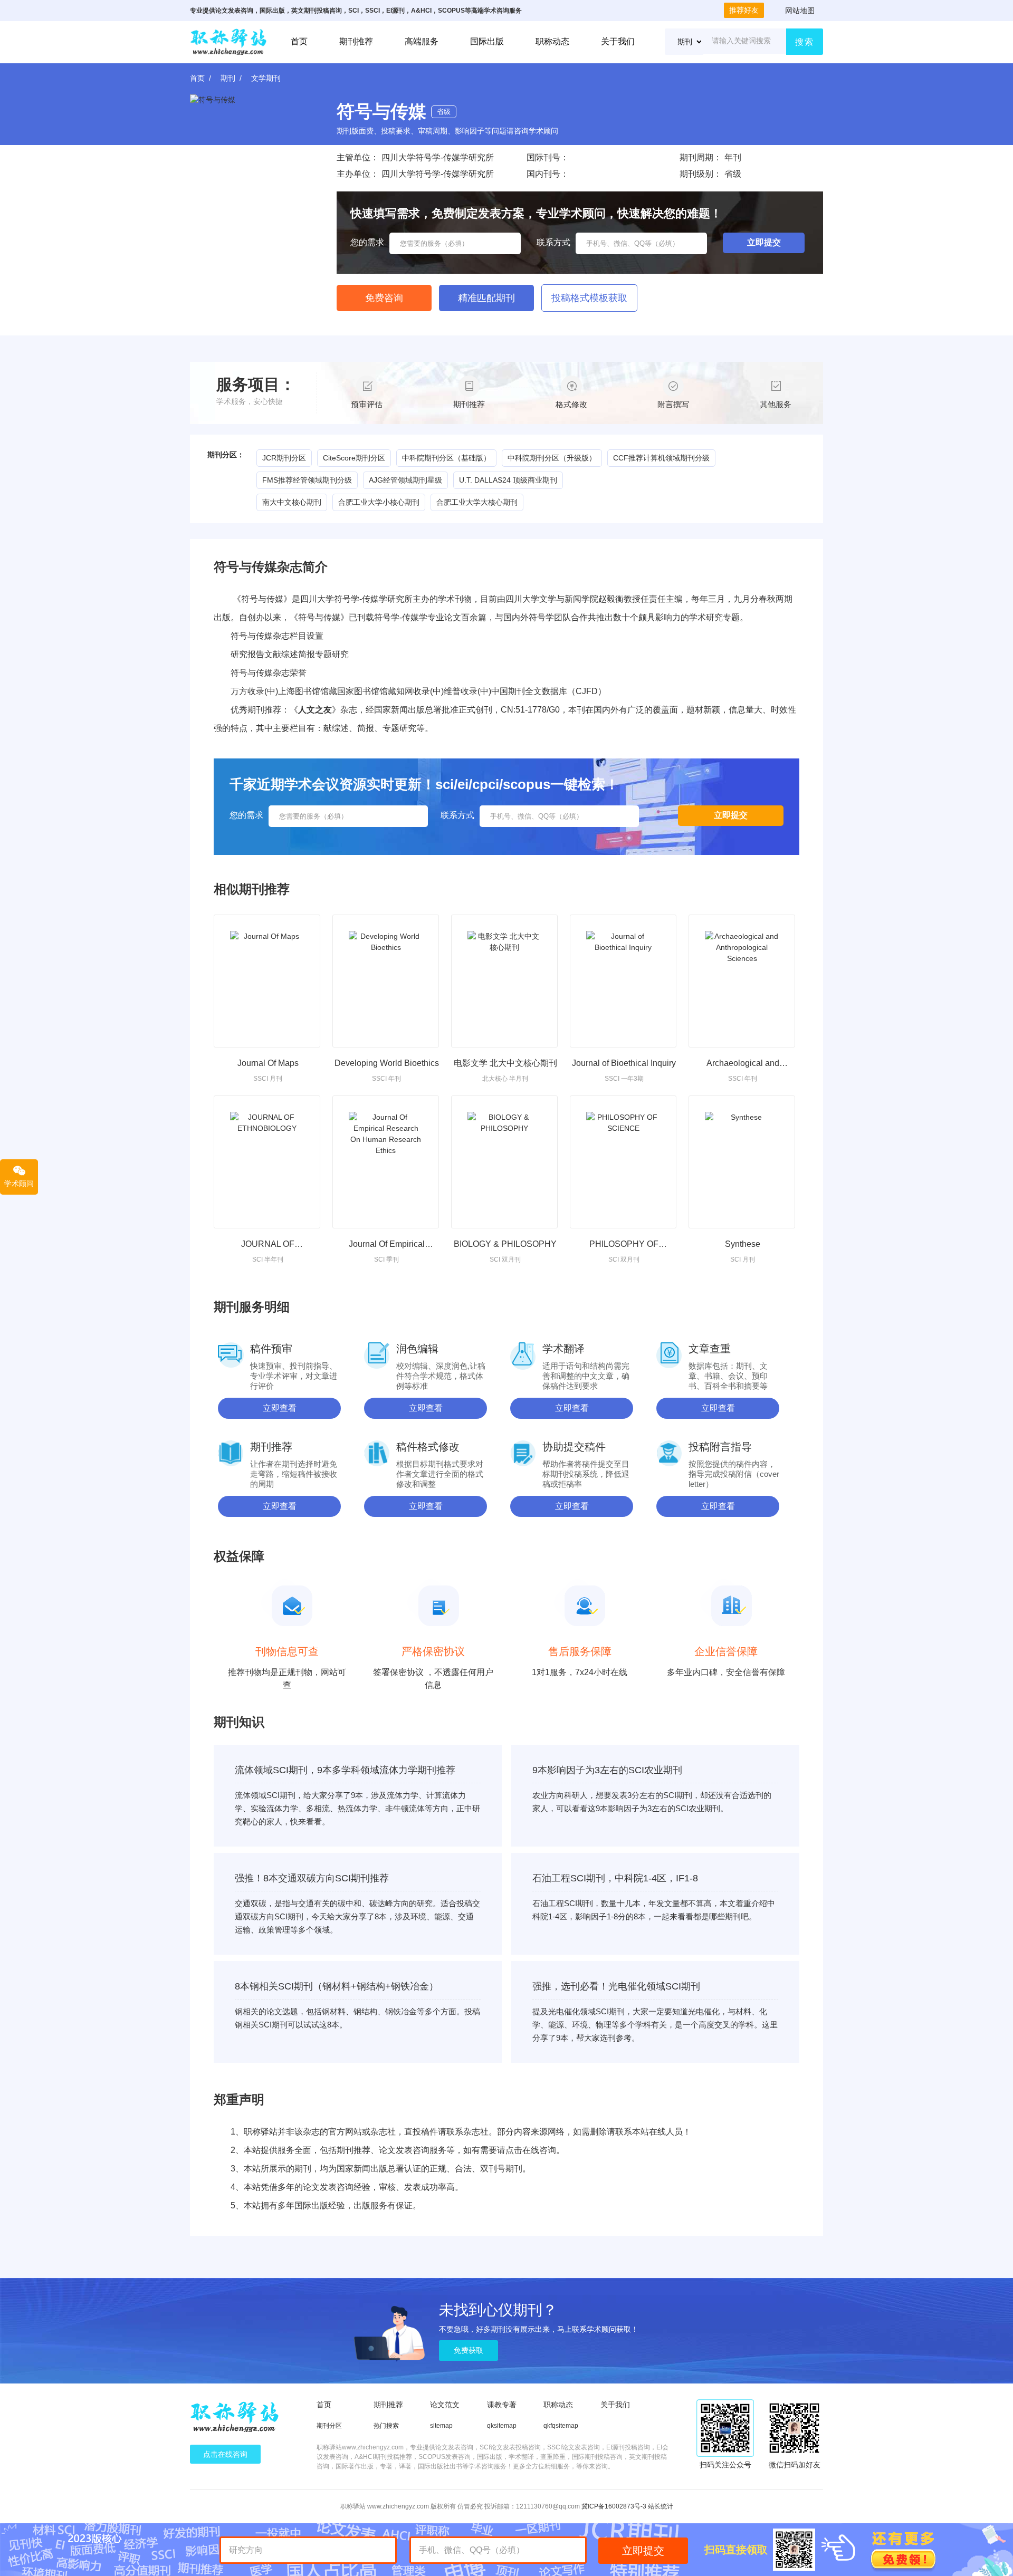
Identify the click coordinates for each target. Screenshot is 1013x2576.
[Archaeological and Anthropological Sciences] (742, 981)
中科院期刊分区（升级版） (552, 458)
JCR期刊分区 (284, 458)
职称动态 (552, 41)
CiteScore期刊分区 (354, 458)
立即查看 (280, 1408)
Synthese (743, 1244)
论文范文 (445, 2405)
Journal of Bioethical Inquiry (624, 1063)
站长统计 (661, 2506)
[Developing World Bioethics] (386, 981)
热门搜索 (386, 2426)
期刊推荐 (356, 41)
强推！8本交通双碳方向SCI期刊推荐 (312, 1878)
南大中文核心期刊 (292, 502)
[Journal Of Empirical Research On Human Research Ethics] (386, 1162)
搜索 (805, 42)
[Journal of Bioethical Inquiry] (623, 981)
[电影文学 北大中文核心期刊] (504, 981)
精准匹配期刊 (486, 298)
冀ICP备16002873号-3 (614, 2506)
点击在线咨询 (225, 2454)
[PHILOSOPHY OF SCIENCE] (623, 1162)
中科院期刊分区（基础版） (446, 458)
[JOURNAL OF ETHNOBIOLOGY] (267, 1162)
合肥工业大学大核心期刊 (477, 502)
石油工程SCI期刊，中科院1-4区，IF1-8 (615, 1878)
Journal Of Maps (268, 1063)
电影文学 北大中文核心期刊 (505, 1063)
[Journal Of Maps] (267, 981)
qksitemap (502, 2426)
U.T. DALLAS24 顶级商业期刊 (508, 480)
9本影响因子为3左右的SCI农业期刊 (607, 1770)
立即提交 (643, 2551)
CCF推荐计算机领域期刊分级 (661, 458)
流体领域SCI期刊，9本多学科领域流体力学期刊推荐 (345, 1770)
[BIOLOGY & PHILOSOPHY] (504, 1162)
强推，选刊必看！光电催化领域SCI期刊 (616, 1986)
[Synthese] (742, 1162)
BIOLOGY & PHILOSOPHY (505, 1244)
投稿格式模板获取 (589, 298)
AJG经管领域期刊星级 (405, 480)
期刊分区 (329, 2426)
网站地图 (800, 11)
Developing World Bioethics (387, 1063)
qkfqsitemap (561, 2426)
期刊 (228, 78)
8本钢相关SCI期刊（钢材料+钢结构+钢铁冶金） (337, 1986)
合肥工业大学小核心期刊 (379, 502)
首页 (299, 41)
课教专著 (502, 2405)
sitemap (441, 2426)
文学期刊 (266, 78)
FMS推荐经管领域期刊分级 (307, 480)
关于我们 (618, 41)
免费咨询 (384, 298)
